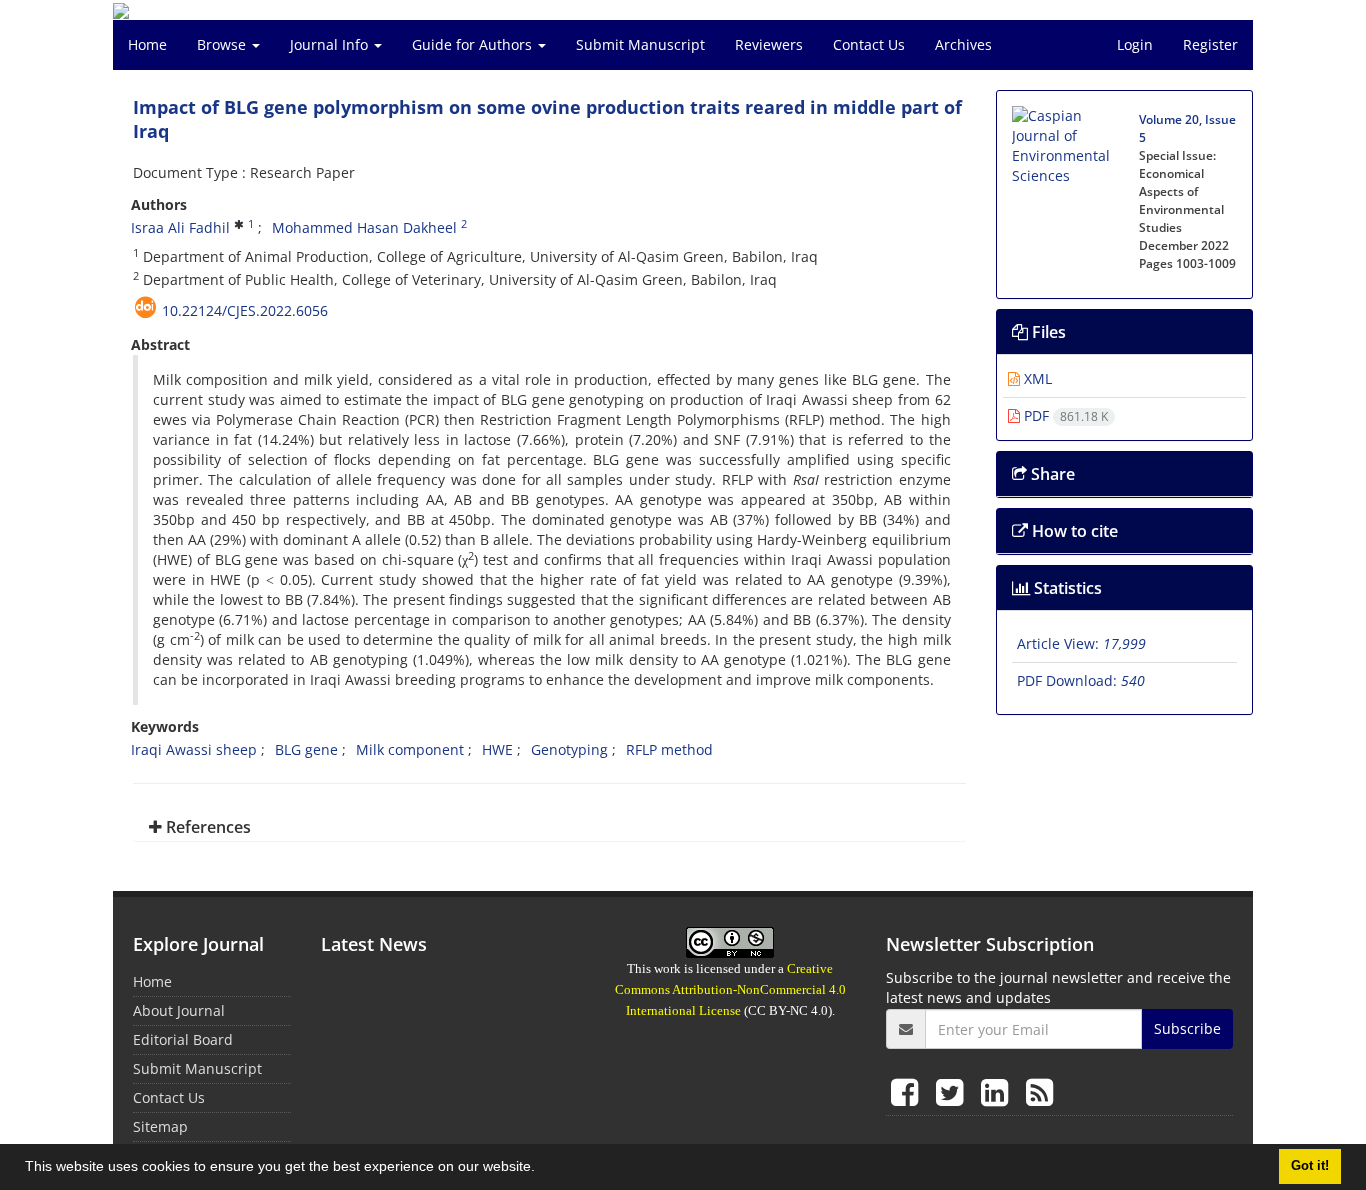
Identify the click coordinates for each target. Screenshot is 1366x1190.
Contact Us (869, 44)
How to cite (1073, 531)
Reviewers (769, 44)
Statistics (1066, 588)
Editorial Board (183, 1039)
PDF (1064, 415)
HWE (497, 749)
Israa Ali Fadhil (180, 227)
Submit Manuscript (640, 44)
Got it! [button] (1310, 1166)
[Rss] (1039, 1091)
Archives (963, 44)
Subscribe (1187, 1028)
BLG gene (306, 749)
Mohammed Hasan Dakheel (364, 227)
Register (1210, 44)
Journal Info (331, 44)
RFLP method (669, 749)
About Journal (179, 1010)
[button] (542, 1169)
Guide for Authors (474, 44)
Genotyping (569, 749)
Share (1051, 474)
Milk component (410, 749)
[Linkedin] (998, 1091)
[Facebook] (908, 1091)
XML (1036, 378)
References (206, 827)
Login (1135, 44)
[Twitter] (953, 1091)
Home (147, 44)
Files (1047, 332)
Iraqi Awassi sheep (194, 749)
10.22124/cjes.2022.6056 (245, 310)
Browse (223, 44)
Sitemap (160, 1126)
